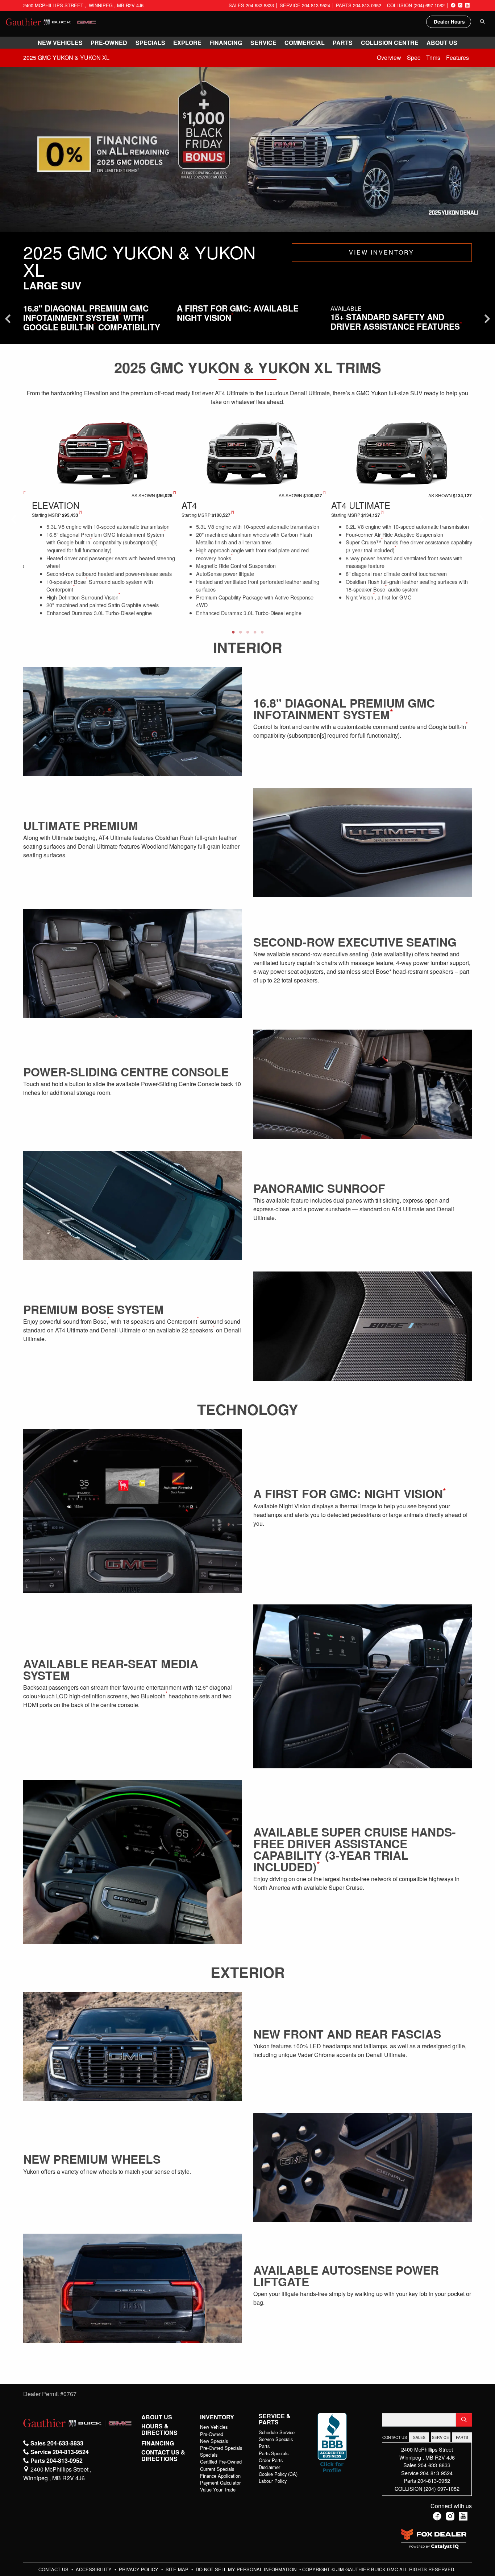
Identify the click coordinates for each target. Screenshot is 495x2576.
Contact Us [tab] (395, 2437)
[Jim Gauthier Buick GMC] (51, 21)
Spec (414, 57)
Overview (389, 57)
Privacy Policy (139, 2569)
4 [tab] (255, 632)
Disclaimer (269, 2467)
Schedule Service (277, 2432)
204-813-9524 (436, 2473)
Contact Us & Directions (163, 2455)
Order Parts (271, 2460)
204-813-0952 (434, 2480)
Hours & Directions (159, 2429)
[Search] (464, 2420)
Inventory (217, 2417)
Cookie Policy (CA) (278, 2474)
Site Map (178, 2569)
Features (457, 57)
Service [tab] (440, 2437)
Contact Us (54, 2569)
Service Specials (276, 2439)
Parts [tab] (462, 2437)
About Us (157, 2417)
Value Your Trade (218, 2490)
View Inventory (382, 252)
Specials (209, 2455)
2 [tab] (240, 632)
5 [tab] (262, 632)
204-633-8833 (434, 2465)
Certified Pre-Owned (221, 2462)
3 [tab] (247, 632)
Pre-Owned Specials (221, 2448)
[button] (60, 43)
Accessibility (94, 2569)
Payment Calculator (220, 2483)
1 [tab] (233, 632)
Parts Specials (274, 2453)
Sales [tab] (419, 2437)
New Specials (214, 2441)
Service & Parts (275, 2419)
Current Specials (217, 2469)
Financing (158, 2443)
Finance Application (220, 2476)
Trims (433, 57)
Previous (14, 519)
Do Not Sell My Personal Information (247, 2569)
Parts (264, 2446)
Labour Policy (273, 2481)
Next (481, 519)
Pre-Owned (212, 2434)
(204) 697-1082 (442, 2488)
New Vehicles (214, 2427)
